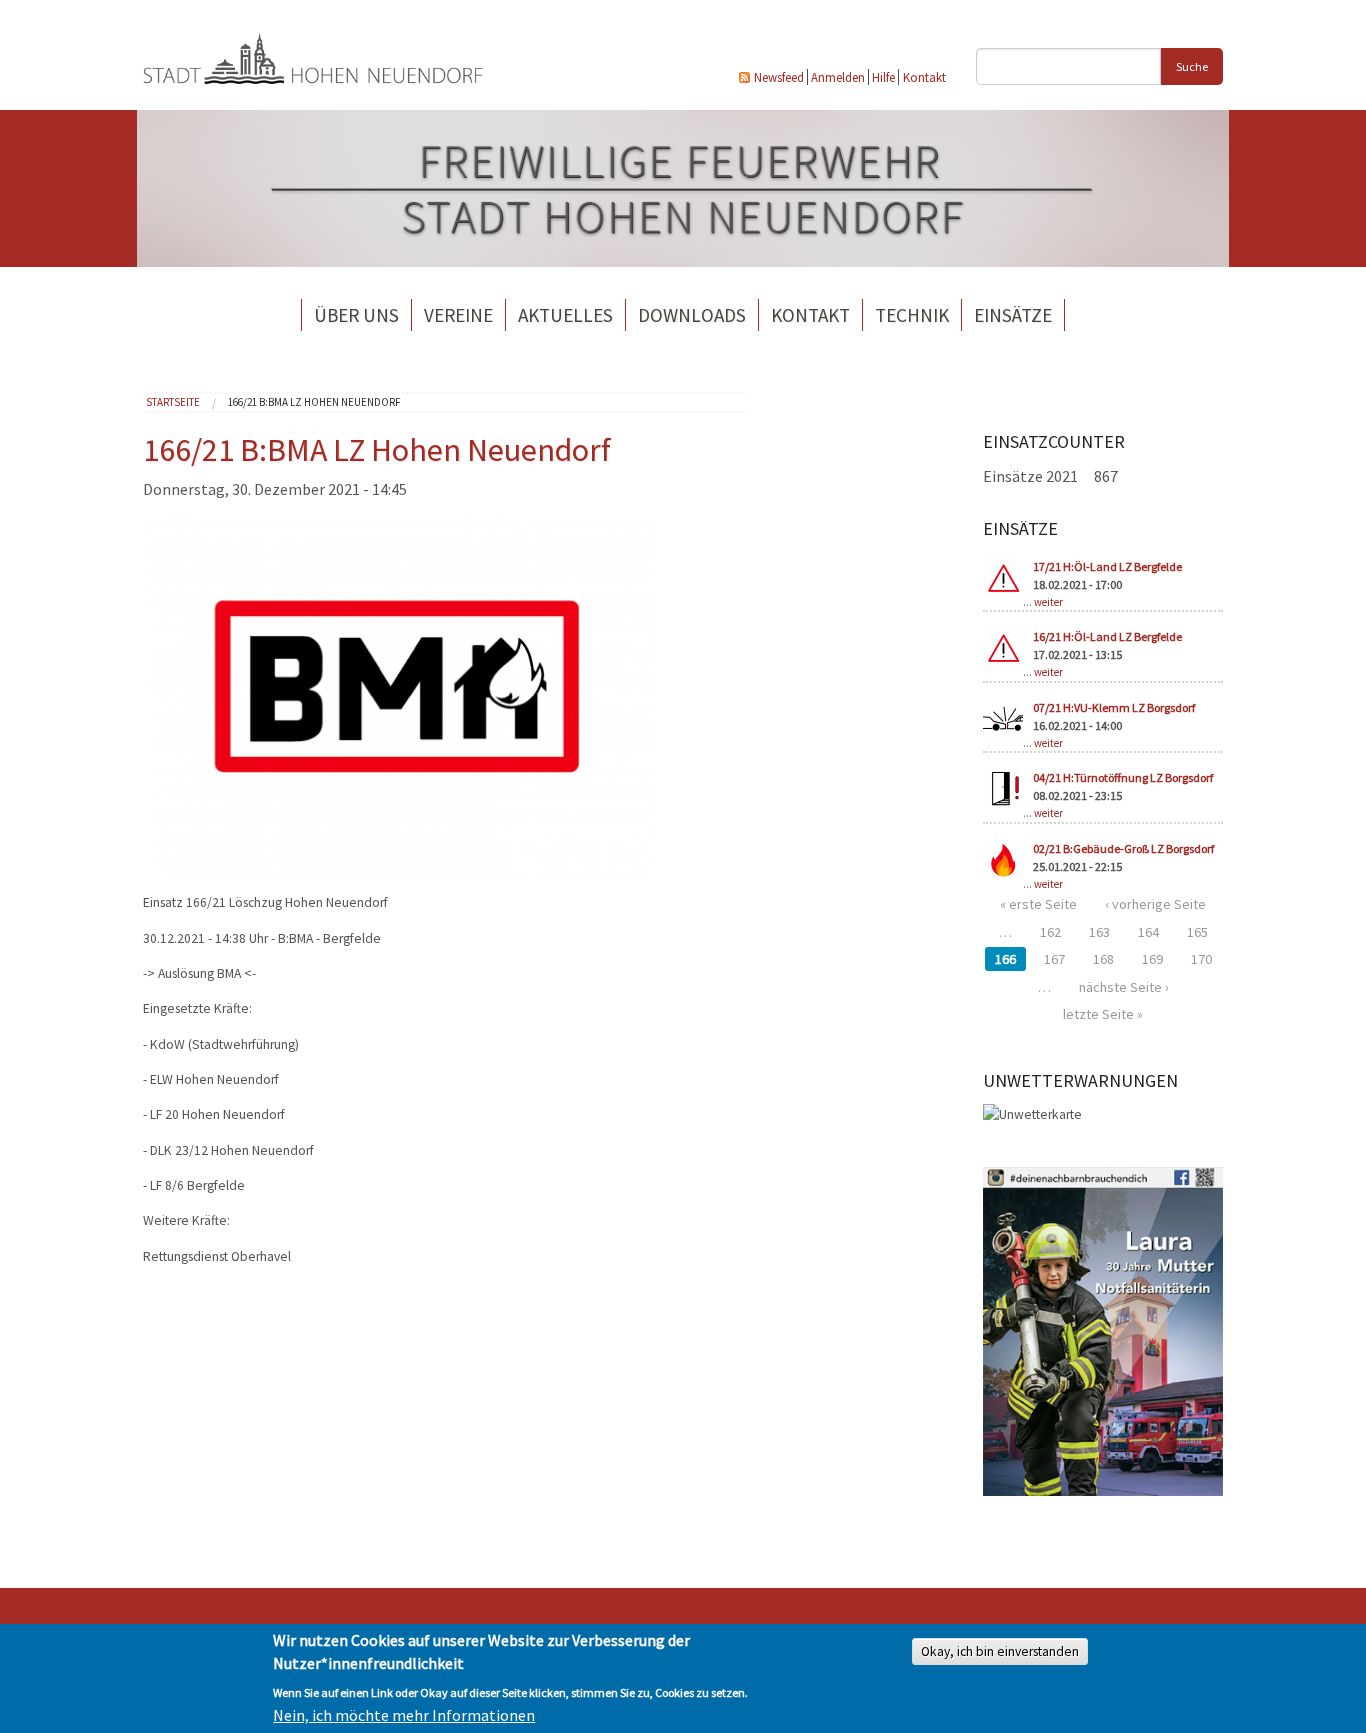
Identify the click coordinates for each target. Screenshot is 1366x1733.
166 (1005, 959)
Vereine (458, 315)
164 (1148, 932)
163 (1099, 932)
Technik (912, 315)
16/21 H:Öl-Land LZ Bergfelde (1107, 636)
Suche (1192, 66)
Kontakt (924, 77)
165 (1197, 932)
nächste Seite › (1124, 987)
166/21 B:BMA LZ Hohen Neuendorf (314, 402)
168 (1103, 959)
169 (1152, 959)
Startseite (173, 402)
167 (1054, 959)
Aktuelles (565, 315)
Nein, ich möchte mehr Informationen (404, 1715)
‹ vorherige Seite (1155, 904)
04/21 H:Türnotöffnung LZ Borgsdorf (1123, 777)
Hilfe (883, 77)
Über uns (356, 315)
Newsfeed (779, 77)
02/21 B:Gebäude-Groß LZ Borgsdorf (1123, 848)
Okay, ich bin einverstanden (1000, 1651)
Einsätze (1013, 315)
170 (1201, 959)
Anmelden (838, 77)
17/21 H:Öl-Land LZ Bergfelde (1107, 566)
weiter (1048, 602)
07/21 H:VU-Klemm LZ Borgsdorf (1114, 707)
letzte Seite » (1103, 1014)
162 (1050, 932)
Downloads (692, 315)
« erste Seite (1038, 904)
